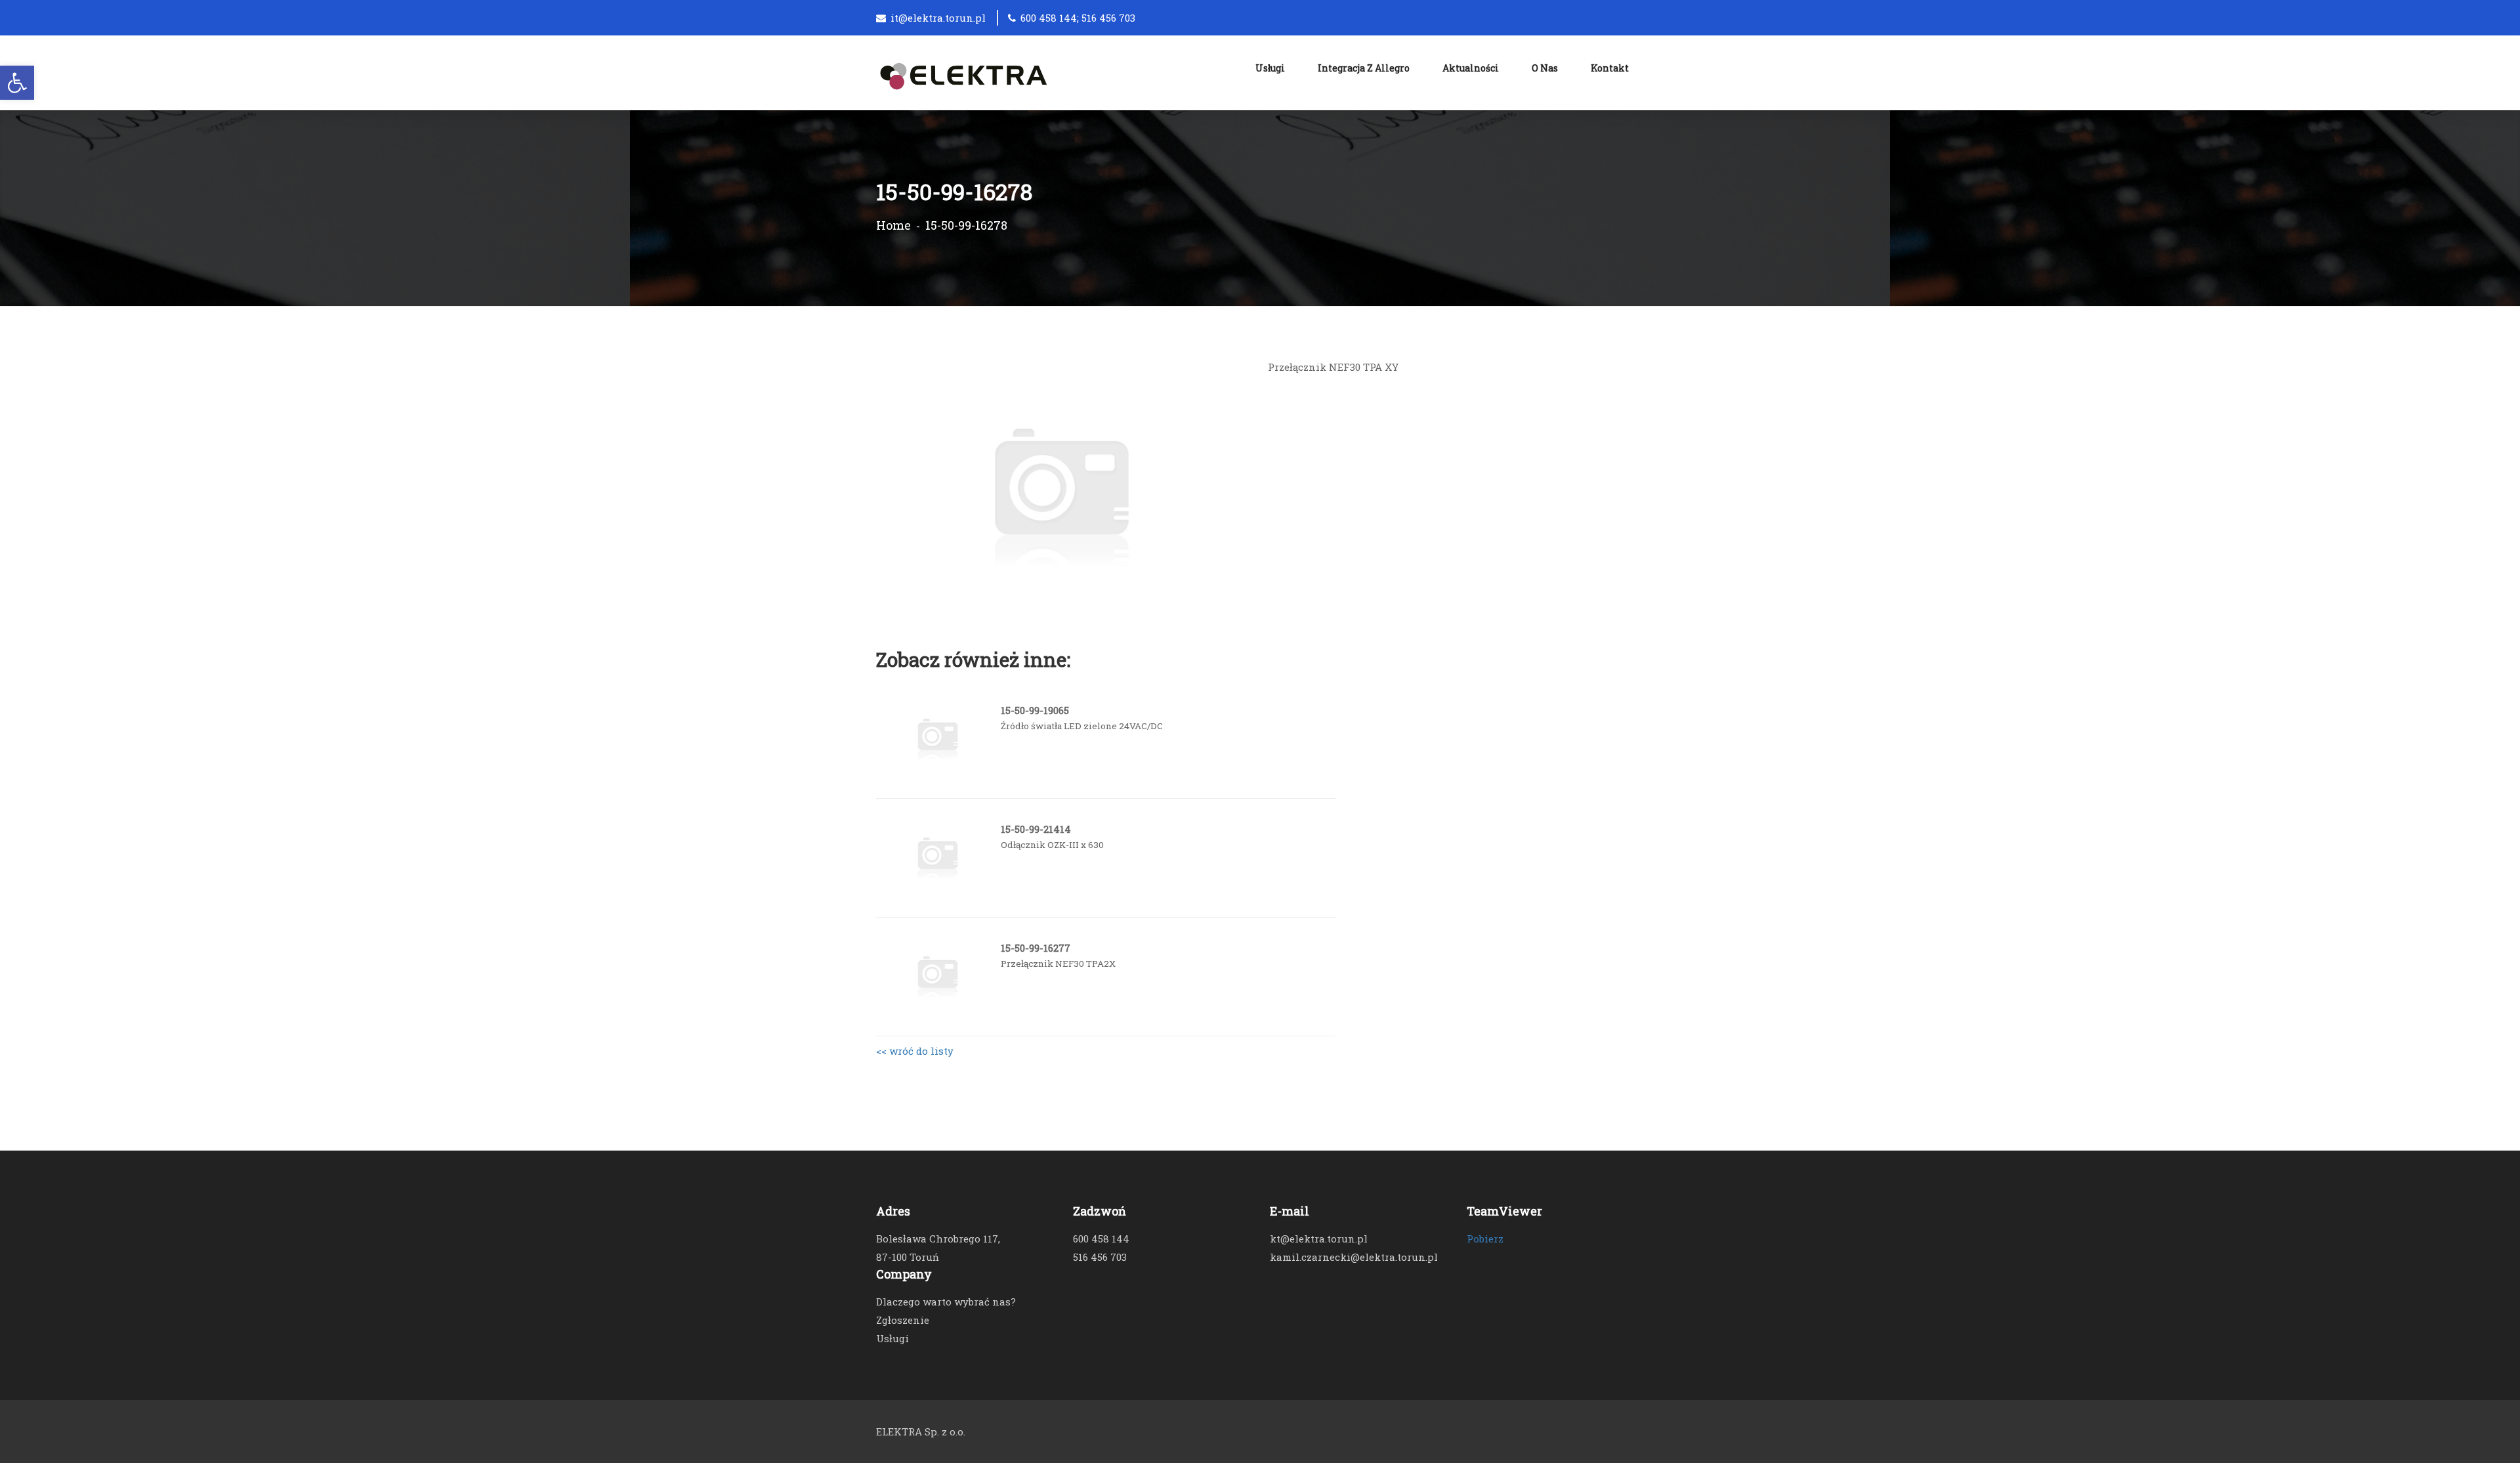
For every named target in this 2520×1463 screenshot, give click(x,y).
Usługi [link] (1270, 68)
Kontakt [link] (1610, 68)
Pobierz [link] (1485, 1239)
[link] (17, 83)
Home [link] (893, 225)
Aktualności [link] (1471, 68)
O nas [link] (1545, 68)
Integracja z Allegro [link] (1364, 68)
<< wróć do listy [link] (915, 1051)
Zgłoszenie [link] (903, 1320)
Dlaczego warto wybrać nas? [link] (946, 1302)
